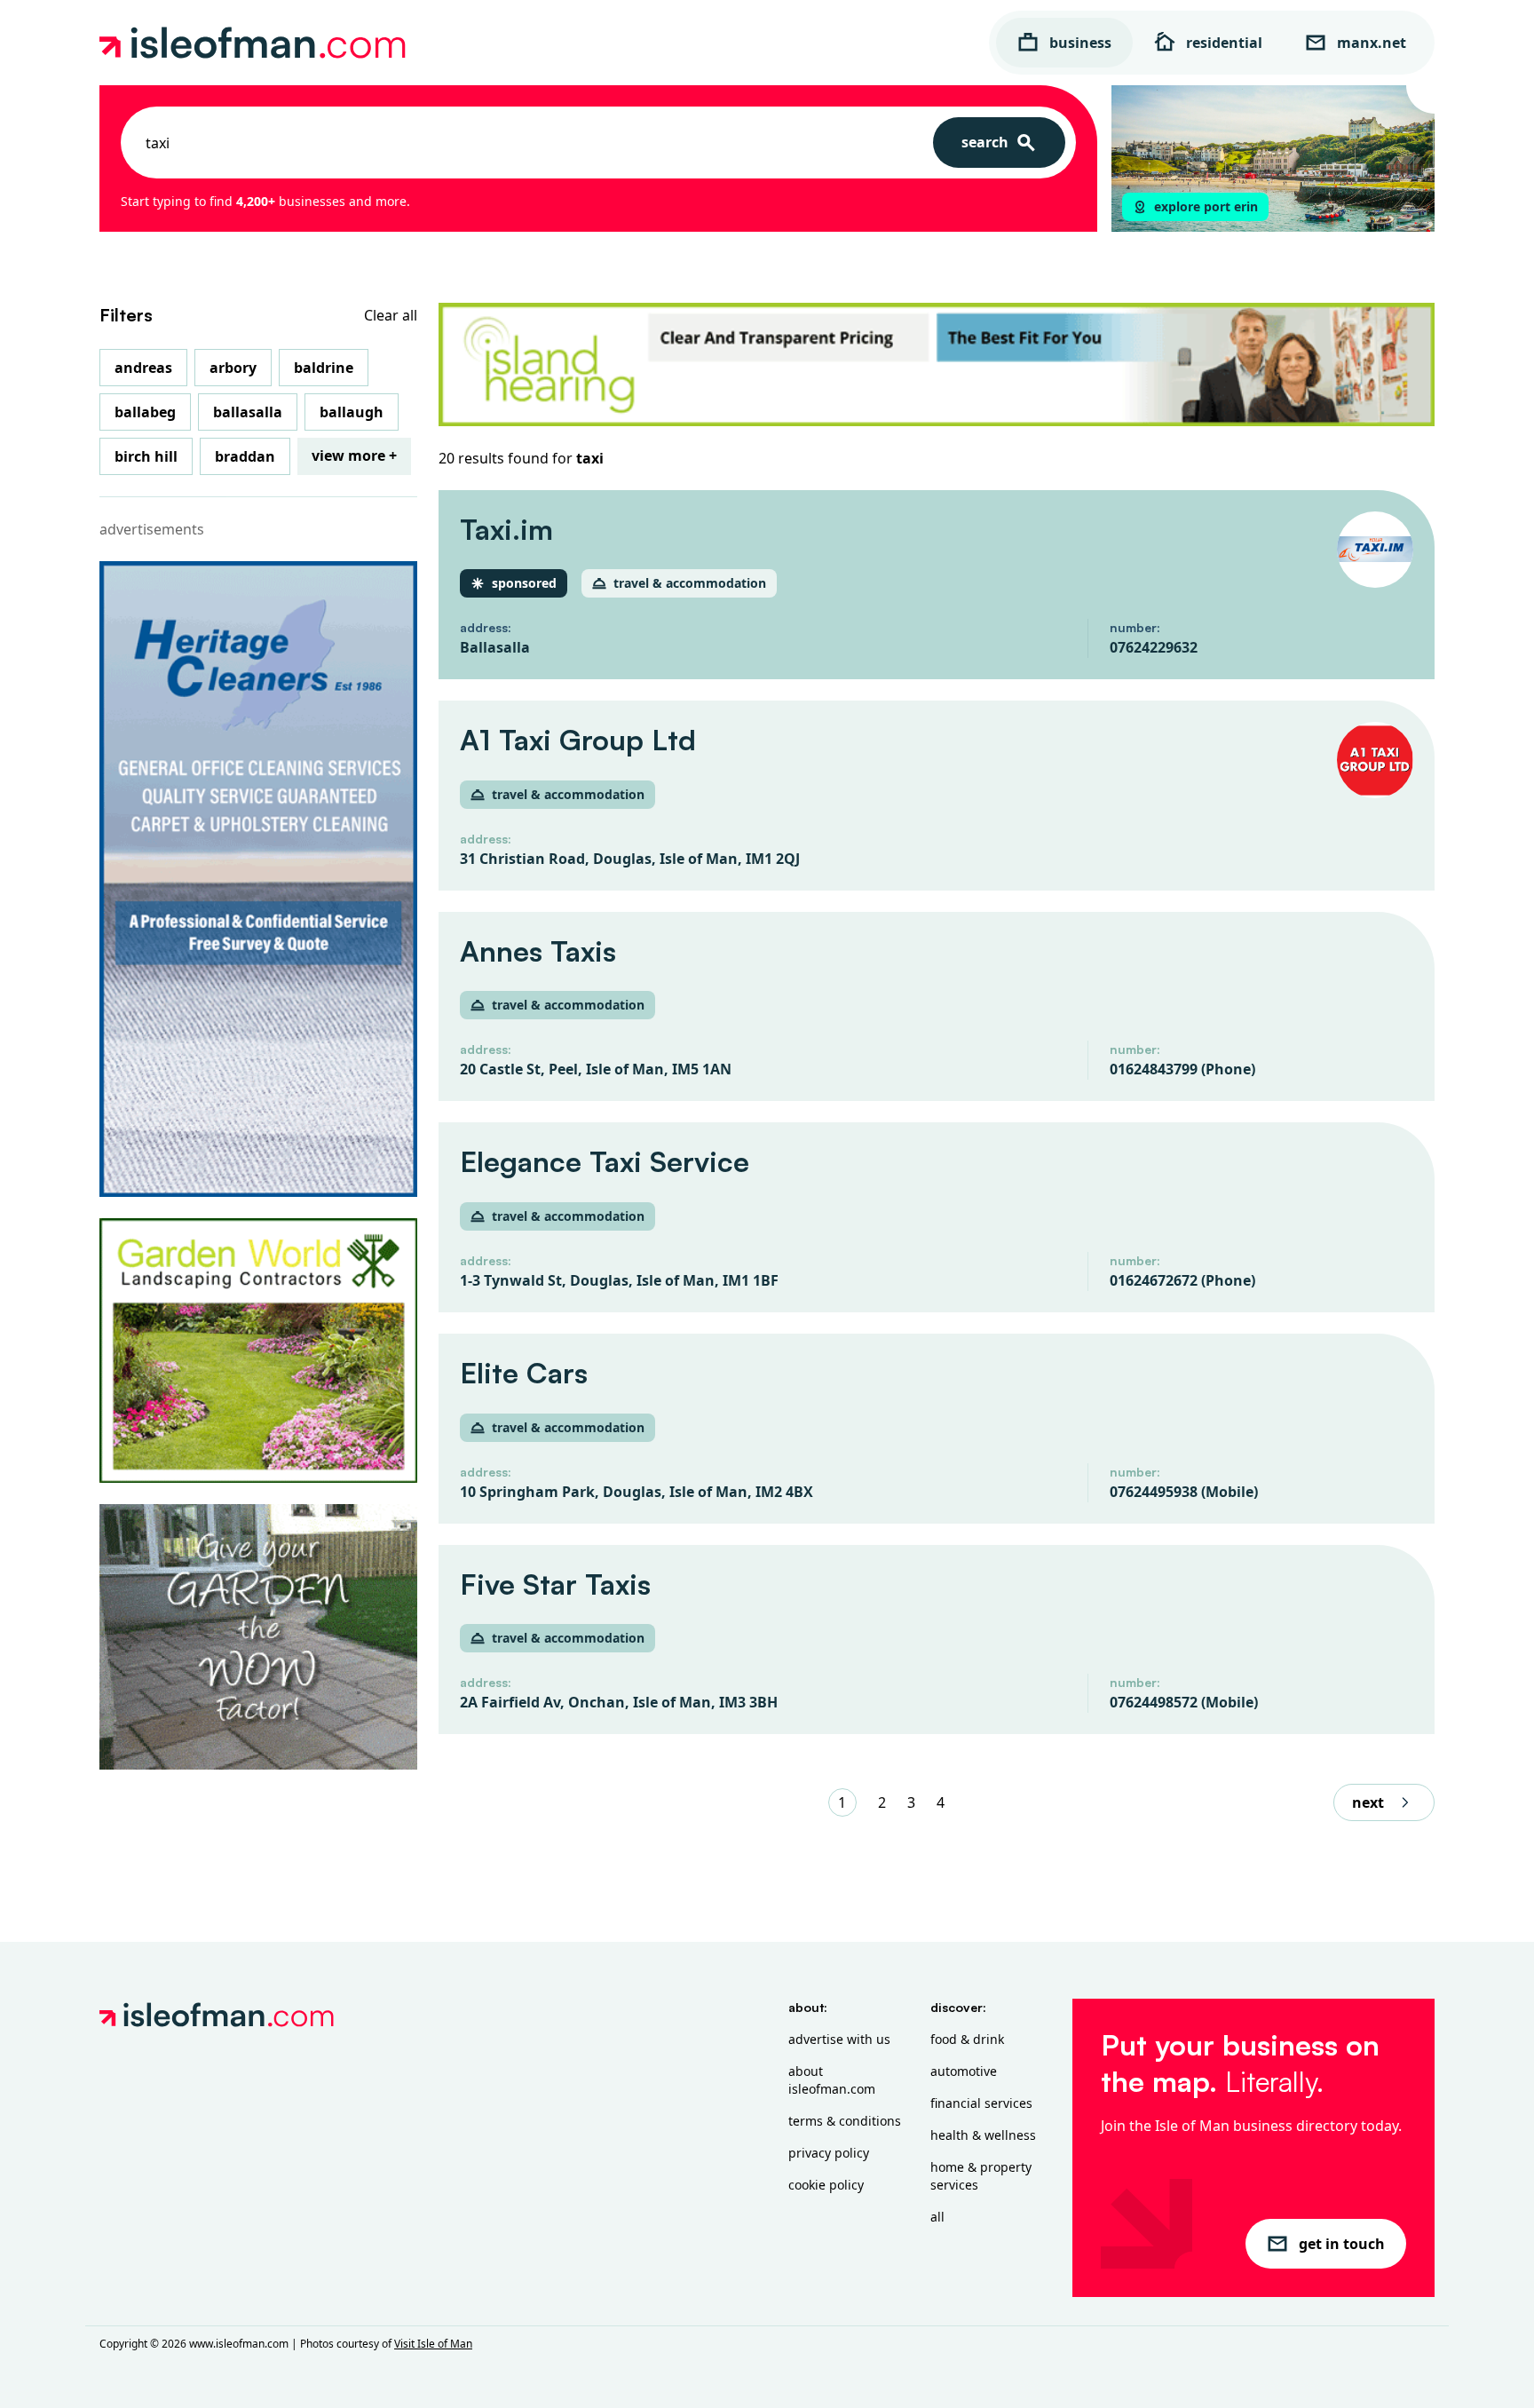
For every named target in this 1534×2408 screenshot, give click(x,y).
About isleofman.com (832, 2080)
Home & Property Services (981, 2176)
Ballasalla (248, 412)
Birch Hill (146, 456)
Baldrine (324, 368)
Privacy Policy (829, 2153)
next (1368, 1802)
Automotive (964, 2071)
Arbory (233, 368)
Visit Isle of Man (433, 2344)
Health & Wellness (983, 2135)
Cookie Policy (826, 2185)
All (937, 2217)
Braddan (245, 456)
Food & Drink (967, 2039)
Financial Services (981, 2103)
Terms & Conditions (845, 2121)
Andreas (143, 368)
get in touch (1342, 2244)
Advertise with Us (839, 2039)
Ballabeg (145, 412)
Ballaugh (352, 412)
